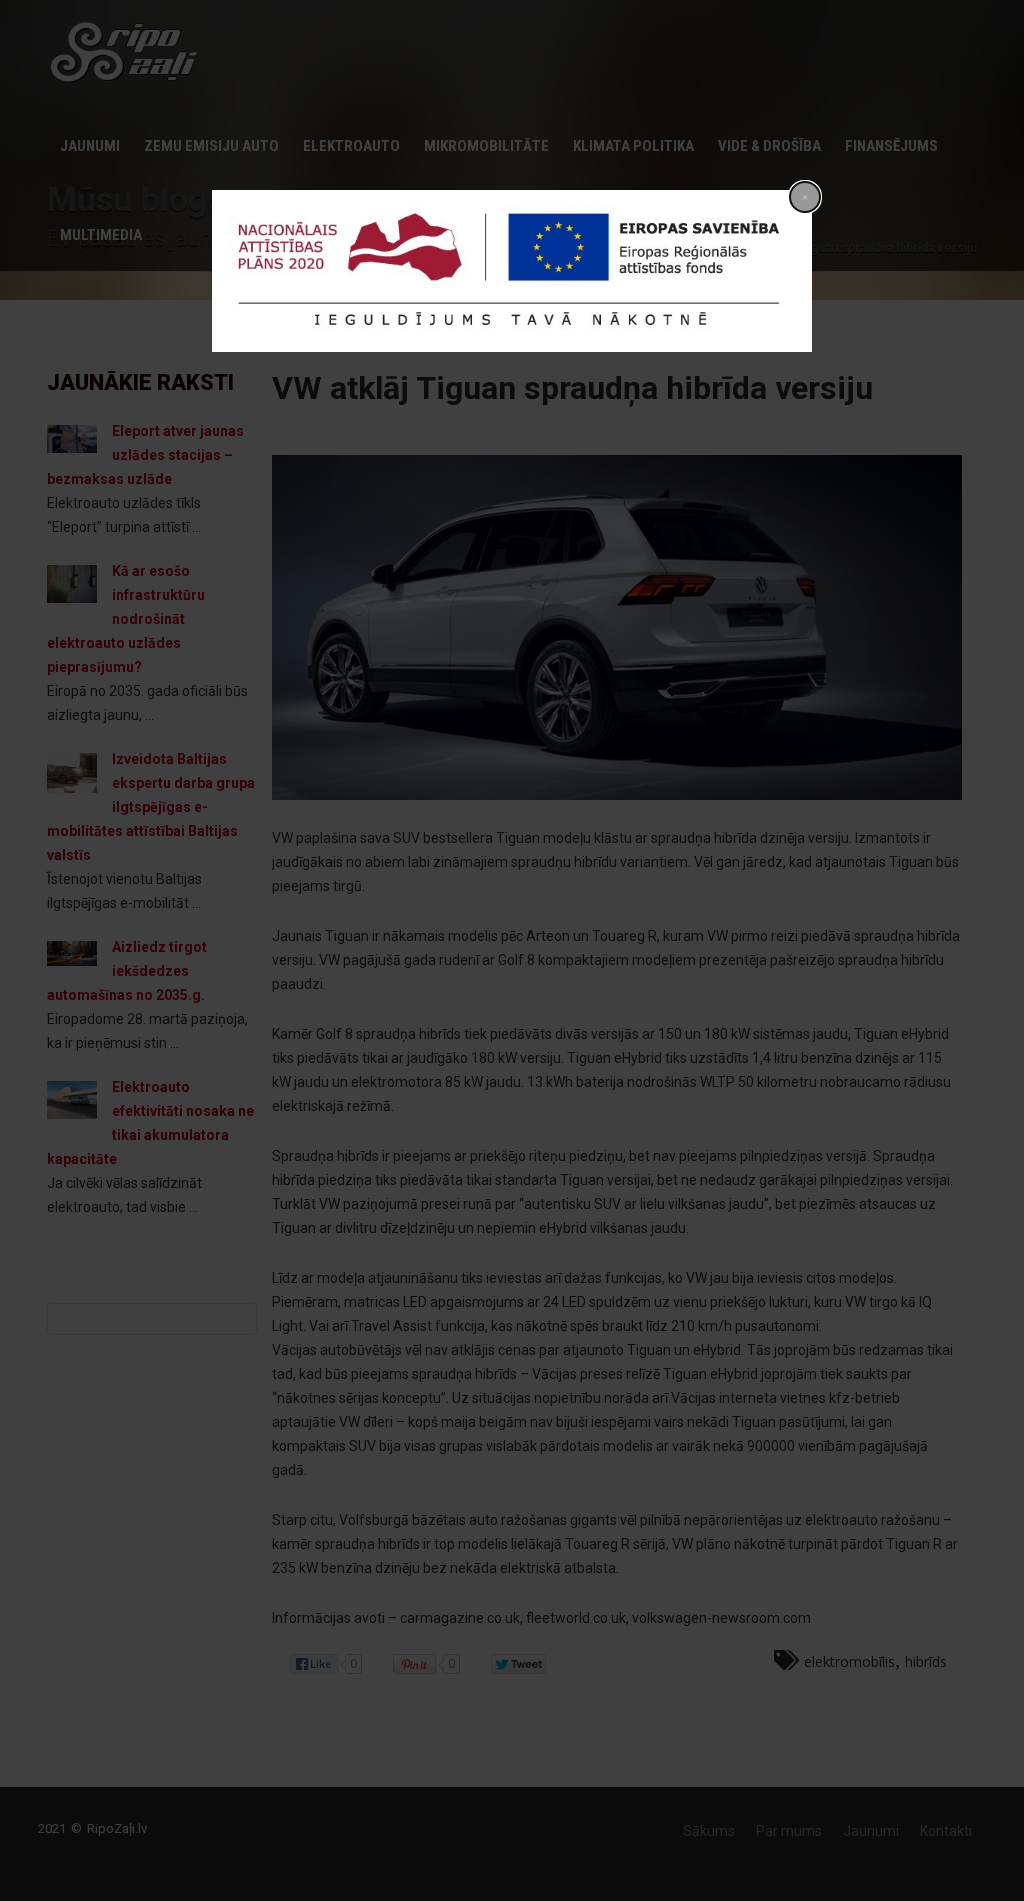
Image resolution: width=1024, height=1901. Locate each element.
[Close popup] (805, 197)
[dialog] (512, 271)
